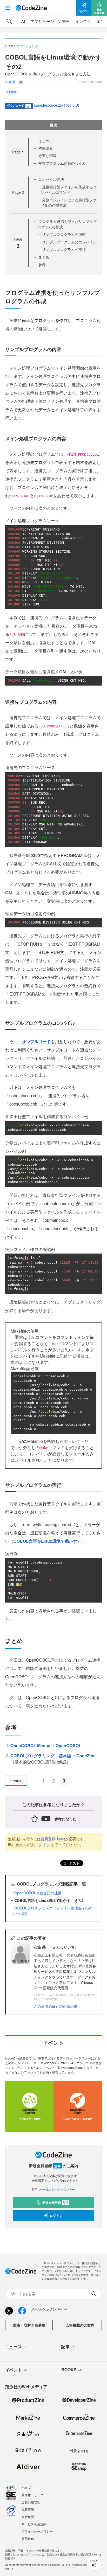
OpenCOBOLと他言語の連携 (38, 1893)
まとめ (44, 257)
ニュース (14, 2346)
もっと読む (20, 1913)
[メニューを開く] (8, 8)
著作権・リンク (32, 2495)
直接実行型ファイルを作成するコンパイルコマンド (69, 189)
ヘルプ (26, 2487)
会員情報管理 (31, 2502)
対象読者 (46, 148)
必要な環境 (48, 156)
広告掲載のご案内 (80, 2325)
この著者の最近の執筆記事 (56, 2006)
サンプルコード (36, 1041)
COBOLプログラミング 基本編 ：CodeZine (53, 1756)
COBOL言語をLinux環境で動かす (45, 1541)
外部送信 (28, 2538)
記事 (65, 2346)
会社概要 (28, 2517)
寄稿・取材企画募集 (29, 2325)
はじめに (46, 140)
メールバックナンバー (57, 2189)
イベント (14, 2370)
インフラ (83, 21)
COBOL (12, 92)
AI (23, 21)
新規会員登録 (55, 2203)
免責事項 (28, 2509)
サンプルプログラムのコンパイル (69, 242)
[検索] (9, 21)
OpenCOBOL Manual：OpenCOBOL (46, 1745)
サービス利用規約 (34, 2524)
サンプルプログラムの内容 (64, 234)
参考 (42, 264)
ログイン (42, 1845)
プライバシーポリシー (37, 2531)
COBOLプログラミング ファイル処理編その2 (53, 1908)
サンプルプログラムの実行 (64, 249)
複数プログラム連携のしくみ (62, 163)
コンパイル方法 (51, 179)
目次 (53, 125)
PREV (17, 1781)
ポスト (74, 1863)
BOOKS (69, 2370)
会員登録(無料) (53, 1839)
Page (18, 152)
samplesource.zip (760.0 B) (57, 105)
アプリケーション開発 (50, 21)
